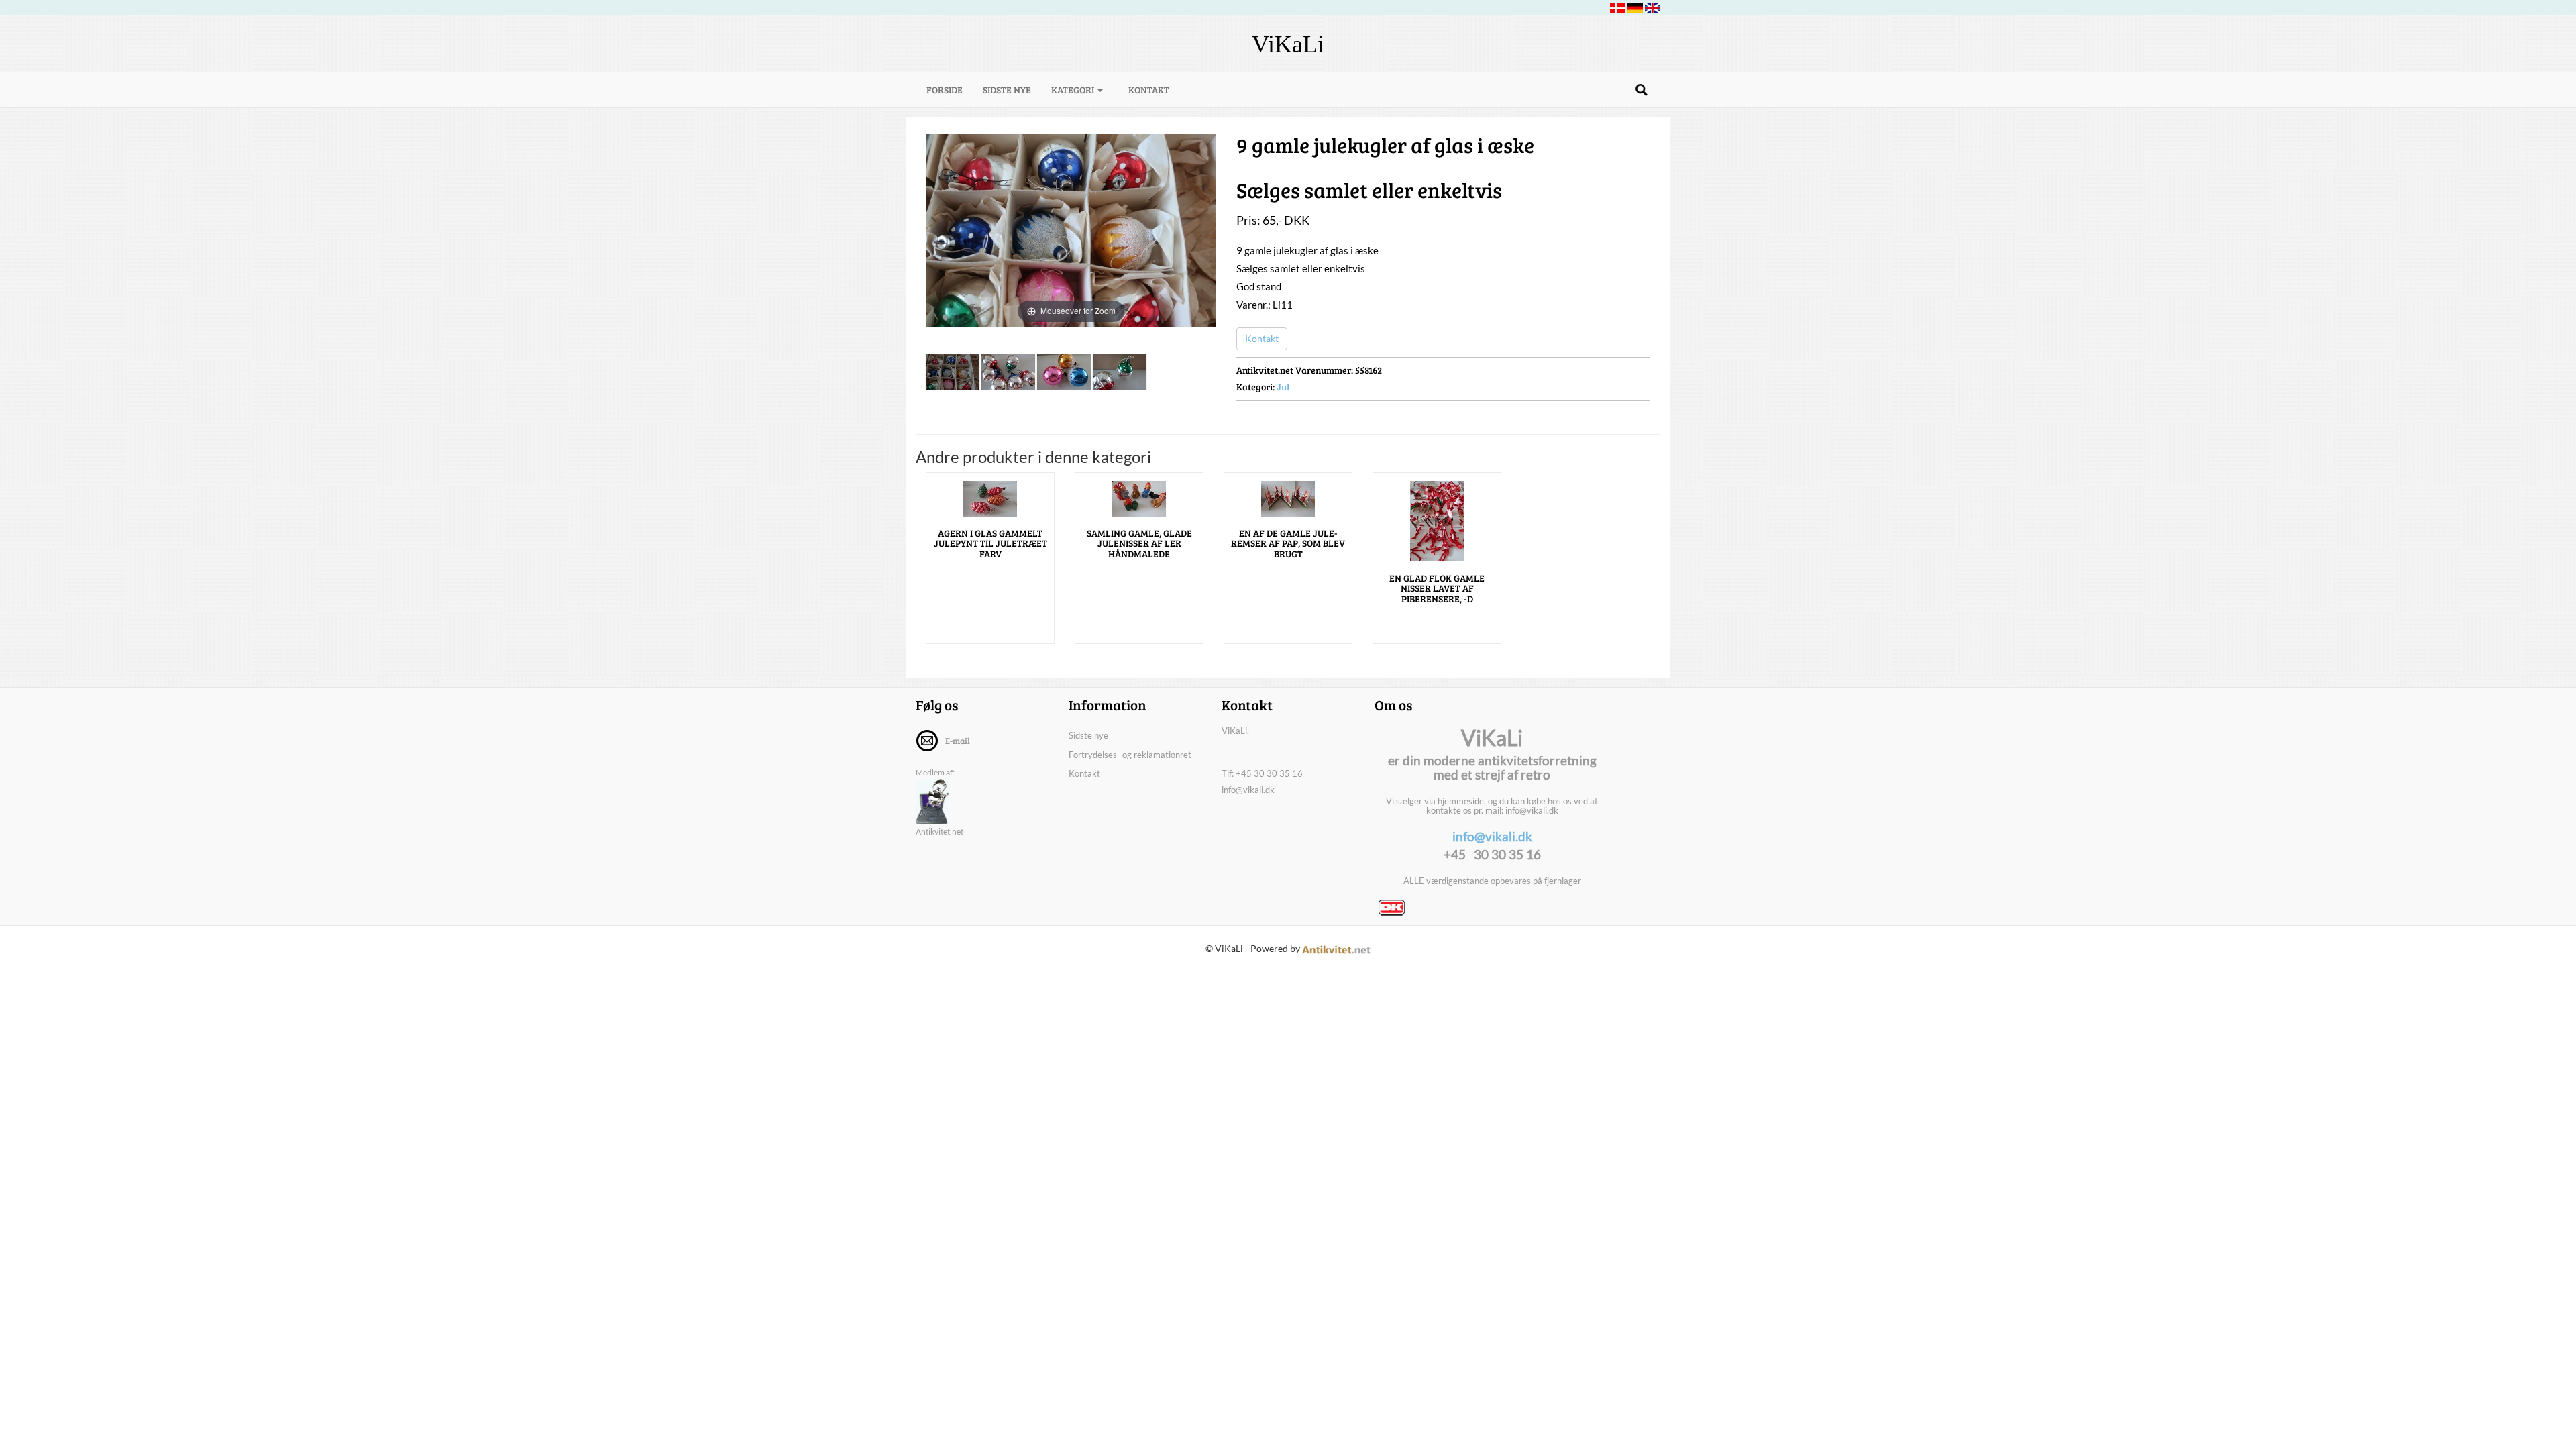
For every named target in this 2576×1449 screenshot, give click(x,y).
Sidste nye (1007, 90)
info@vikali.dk (1248, 790)
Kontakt (1149, 90)
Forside (950, 89)
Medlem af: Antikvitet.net (940, 802)
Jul (1283, 387)
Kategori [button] (1074, 90)
